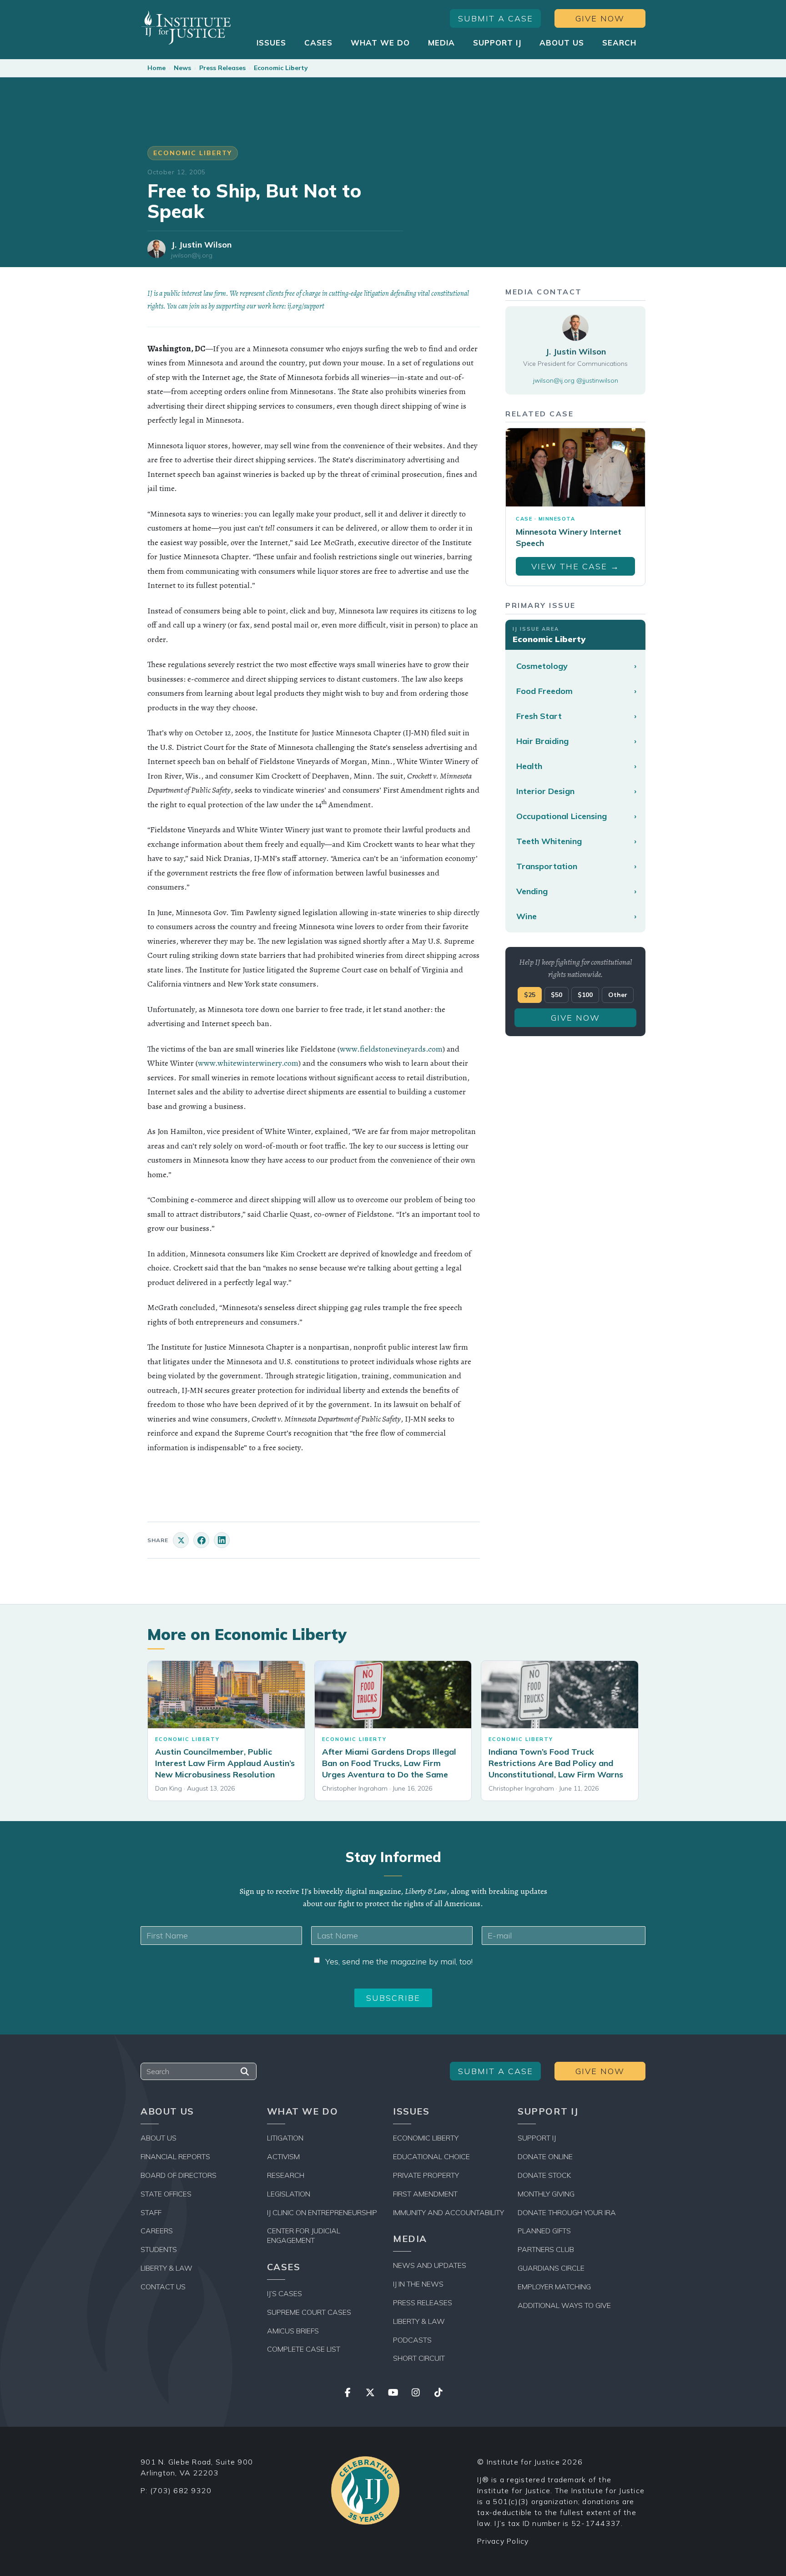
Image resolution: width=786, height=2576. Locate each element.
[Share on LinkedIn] (222, 1540)
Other (618, 995)
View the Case (575, 566)
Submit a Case (496, 18)
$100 (585, 995)
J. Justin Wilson (201, 245)
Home (156, 68)
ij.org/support (306, 306)
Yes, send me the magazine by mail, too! (399, 1961)
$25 (530, 995)
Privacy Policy (503, 2541)
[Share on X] (181, 1540)
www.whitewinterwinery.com (248, 1063)
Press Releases (222, 68)
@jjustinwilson (597, 380)
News (182, 68)
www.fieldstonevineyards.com (391, 1049)
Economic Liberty (281, 68)
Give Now (600, 18)
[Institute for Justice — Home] (186, 28)
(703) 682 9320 (181, 2490)
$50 (557, 995)
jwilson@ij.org (192, 256)
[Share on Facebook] (201, 1540)
